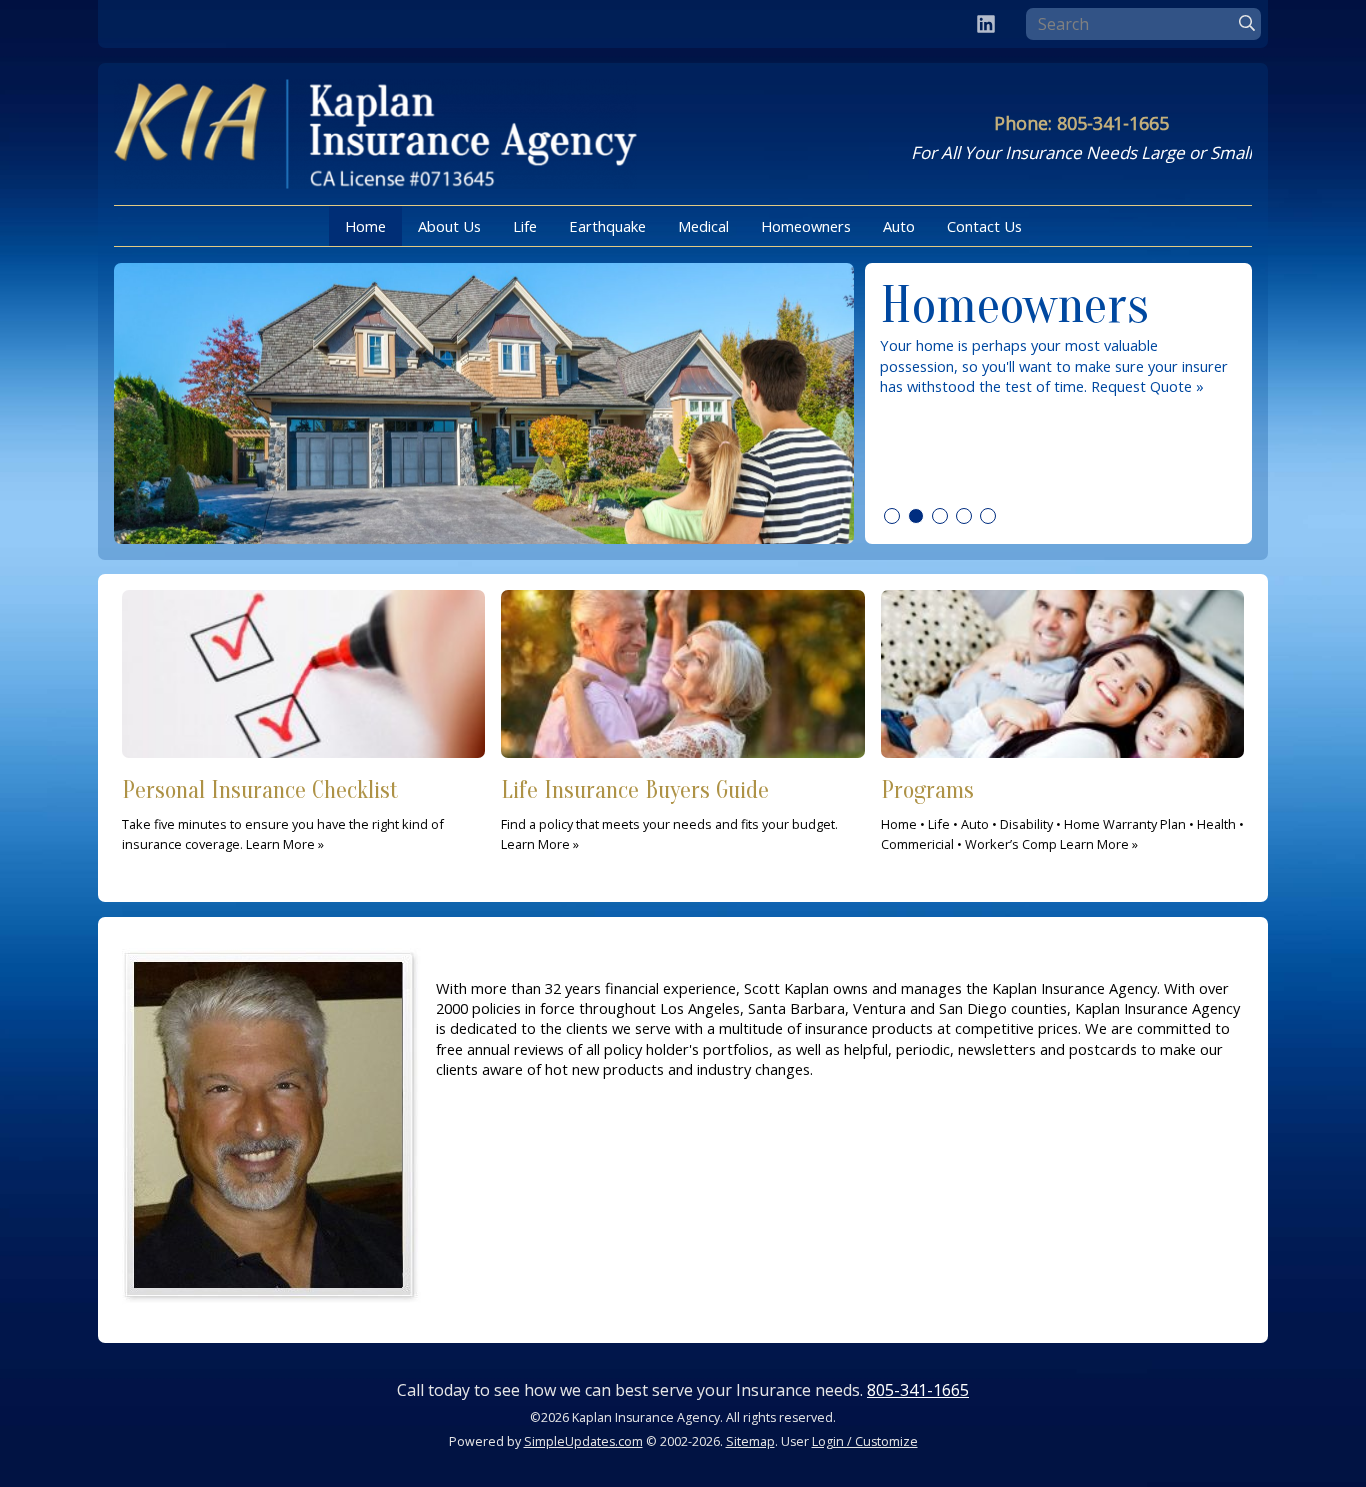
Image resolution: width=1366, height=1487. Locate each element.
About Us (449, 226)
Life (525, 226)
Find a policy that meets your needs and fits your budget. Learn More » (669, 815)
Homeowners (806, 226)
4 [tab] (964, 516)
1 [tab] (892, 516)
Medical (703, 226)
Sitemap (750, 1441)
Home (365, 226)
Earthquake (607, 226)
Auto (899, 226)
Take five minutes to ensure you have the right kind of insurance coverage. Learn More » (283, 815)
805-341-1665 (918, 1390)
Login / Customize (865, 1441)
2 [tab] (916, 516)
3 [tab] (940, 516)
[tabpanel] (683, 403)
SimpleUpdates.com (583, 1441)
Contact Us (984, 226)
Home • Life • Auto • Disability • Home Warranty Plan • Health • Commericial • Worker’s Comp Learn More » (1062, 815)
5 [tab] (988, 516)
